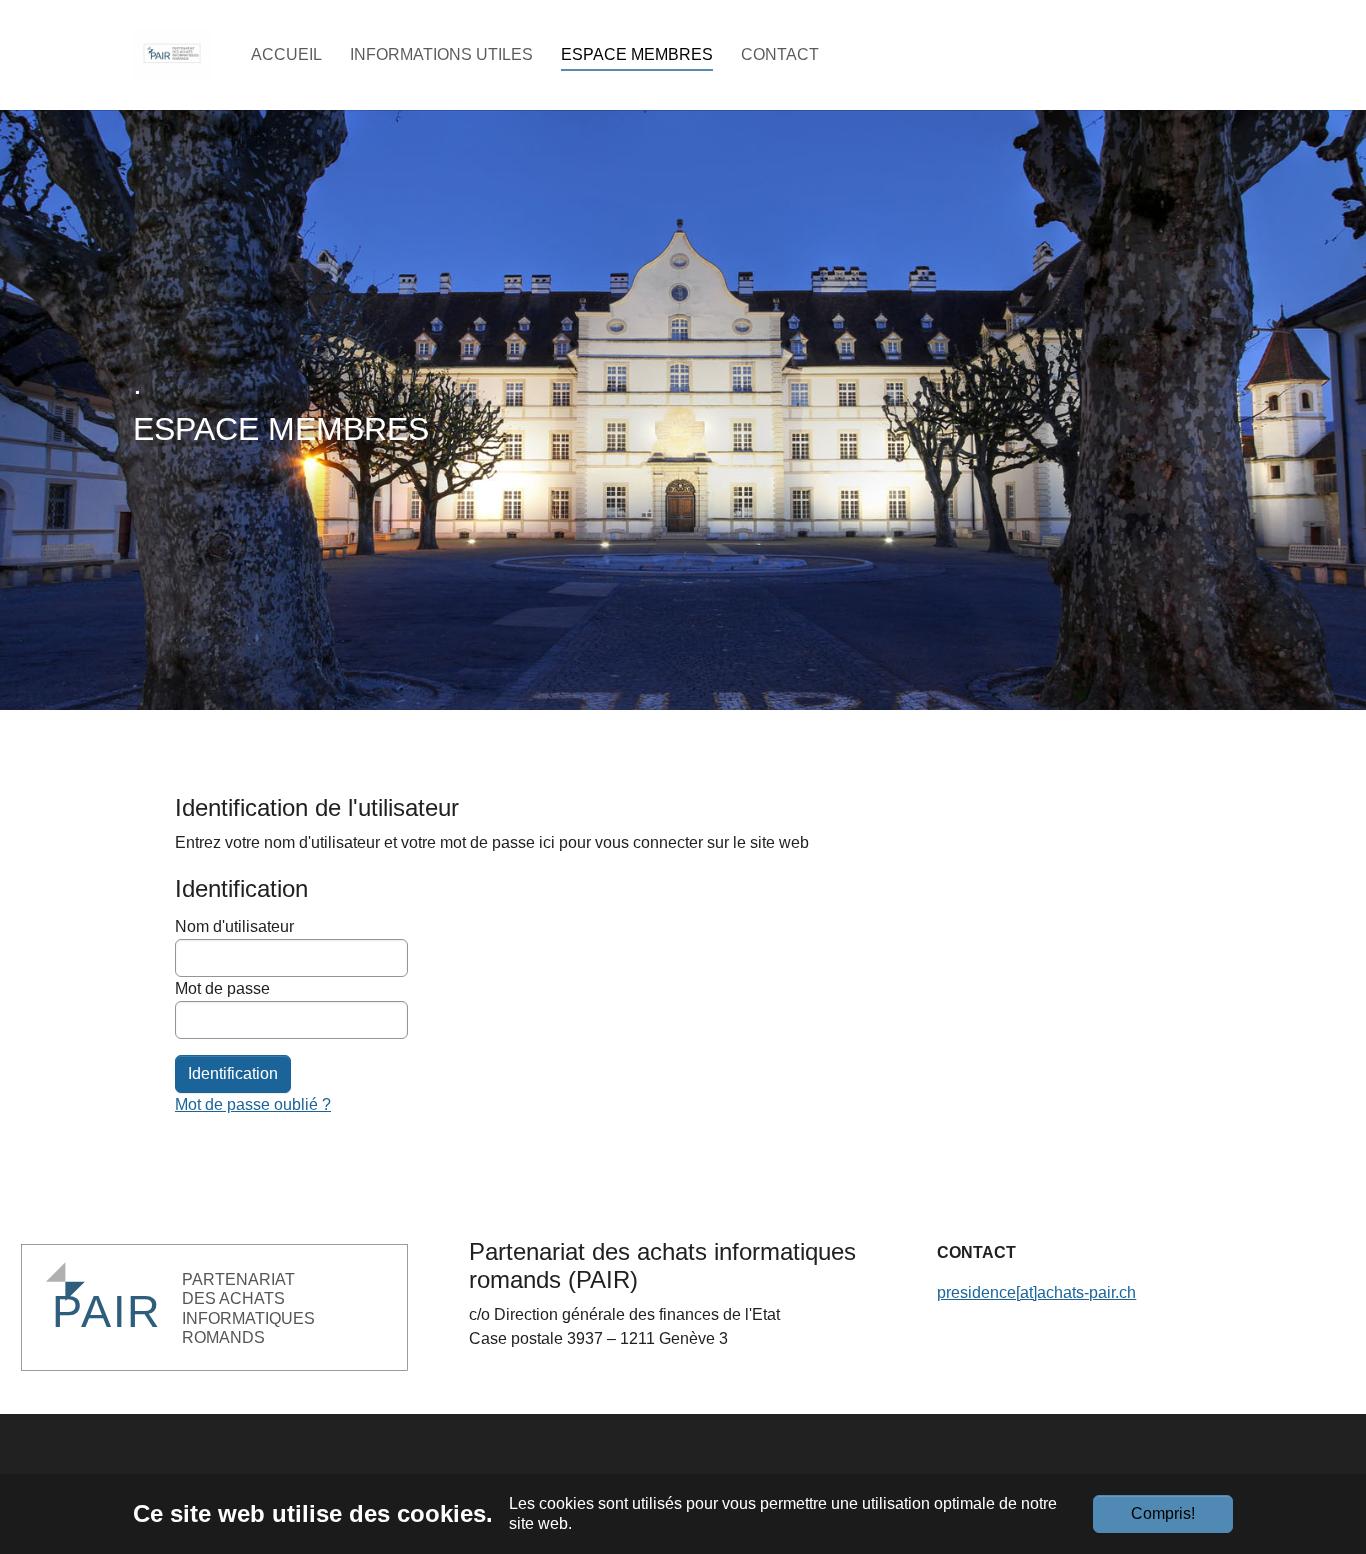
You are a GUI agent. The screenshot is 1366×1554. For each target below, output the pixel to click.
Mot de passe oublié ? (253, 1104)
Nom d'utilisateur (234, 926)
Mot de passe (222, 988)
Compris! (1163, 1513)
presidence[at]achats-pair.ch (1036, 1292)
